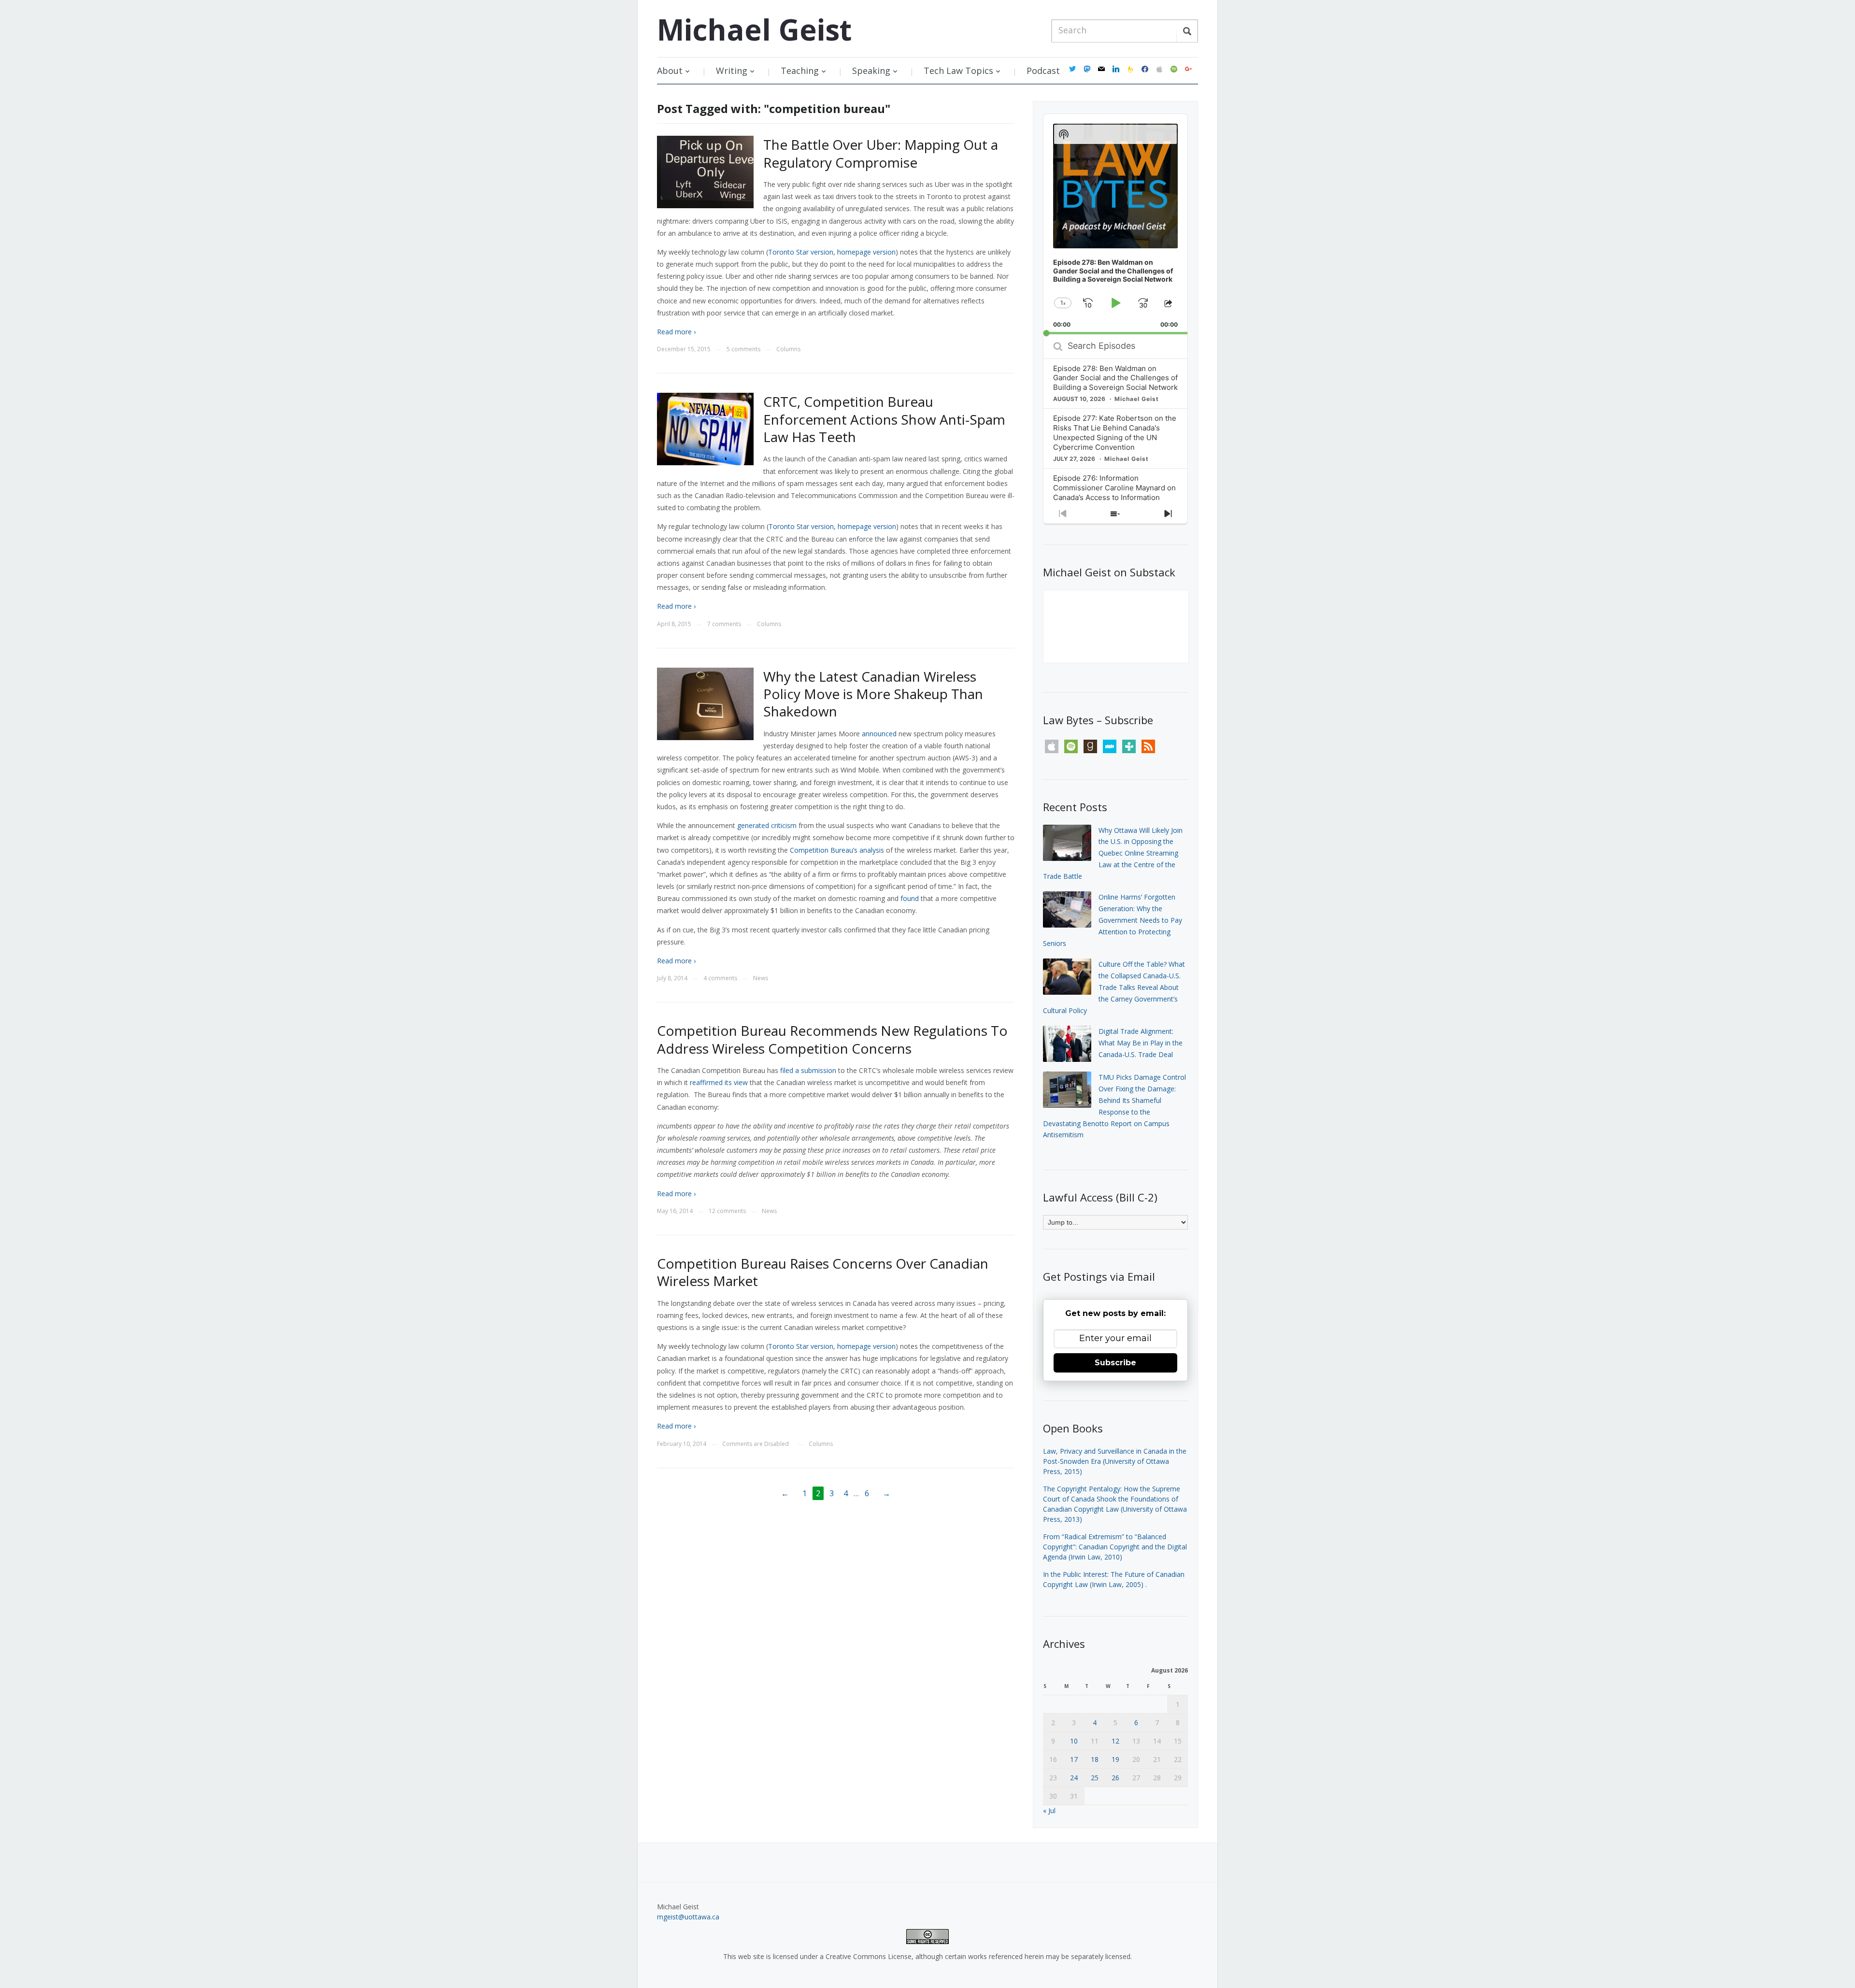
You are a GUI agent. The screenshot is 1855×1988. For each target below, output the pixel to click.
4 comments (720, 978)
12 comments (727, 1211)
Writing (732, 71)
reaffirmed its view (719, 1082)
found (910, 898)
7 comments (724, 624)
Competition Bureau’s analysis (837, 850)
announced (879, 734)
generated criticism (767, 825)
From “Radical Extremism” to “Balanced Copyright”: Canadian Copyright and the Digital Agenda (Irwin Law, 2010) (1115, 1547)
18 (1095, 1759)
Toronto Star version (801, 252)
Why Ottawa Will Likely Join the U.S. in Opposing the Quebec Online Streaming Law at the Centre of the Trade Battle (1113, 853)
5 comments (743, 349)
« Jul (1049, 1810)
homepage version (866, 252)
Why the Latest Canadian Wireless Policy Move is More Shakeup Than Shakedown (873, 694)
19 (1115, 1759)
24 (1074, 1778)
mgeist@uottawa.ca (688, 1917)
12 (1115, 1741)
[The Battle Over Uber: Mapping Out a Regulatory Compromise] (705, 171)
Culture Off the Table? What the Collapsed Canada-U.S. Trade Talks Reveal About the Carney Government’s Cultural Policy (1114, 987)
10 (1074, 1741)
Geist (754, 29)
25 (1095, 1778)
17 (1074, 1759)
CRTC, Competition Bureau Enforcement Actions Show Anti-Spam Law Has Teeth (884, 419)
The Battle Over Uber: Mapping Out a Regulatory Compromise (881, 153)
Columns (788, 349)
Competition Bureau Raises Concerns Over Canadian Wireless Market (823, 1272)
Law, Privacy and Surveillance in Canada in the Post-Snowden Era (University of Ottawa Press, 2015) (1115, 1461)
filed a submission (808, 1070)
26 (1115, 1778)
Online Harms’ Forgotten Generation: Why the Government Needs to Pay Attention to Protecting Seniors (1113, 920)
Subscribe (1115, 1363)
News (761, 978)
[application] (1115, 224)
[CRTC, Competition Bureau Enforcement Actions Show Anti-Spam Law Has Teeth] (705, 428)
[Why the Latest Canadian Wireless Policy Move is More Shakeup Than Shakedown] (705, 703)
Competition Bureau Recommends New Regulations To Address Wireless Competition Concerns (832, 1039)
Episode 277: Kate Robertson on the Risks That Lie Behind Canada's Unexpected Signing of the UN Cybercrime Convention (1115, 433)
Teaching (800, 71)
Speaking (871, 71)
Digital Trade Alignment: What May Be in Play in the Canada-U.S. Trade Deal (1141, 1043)
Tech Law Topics (958, 71)
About (670, 71)
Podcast (1043, 71)
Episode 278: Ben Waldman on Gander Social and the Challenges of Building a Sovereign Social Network (1115, 378)
